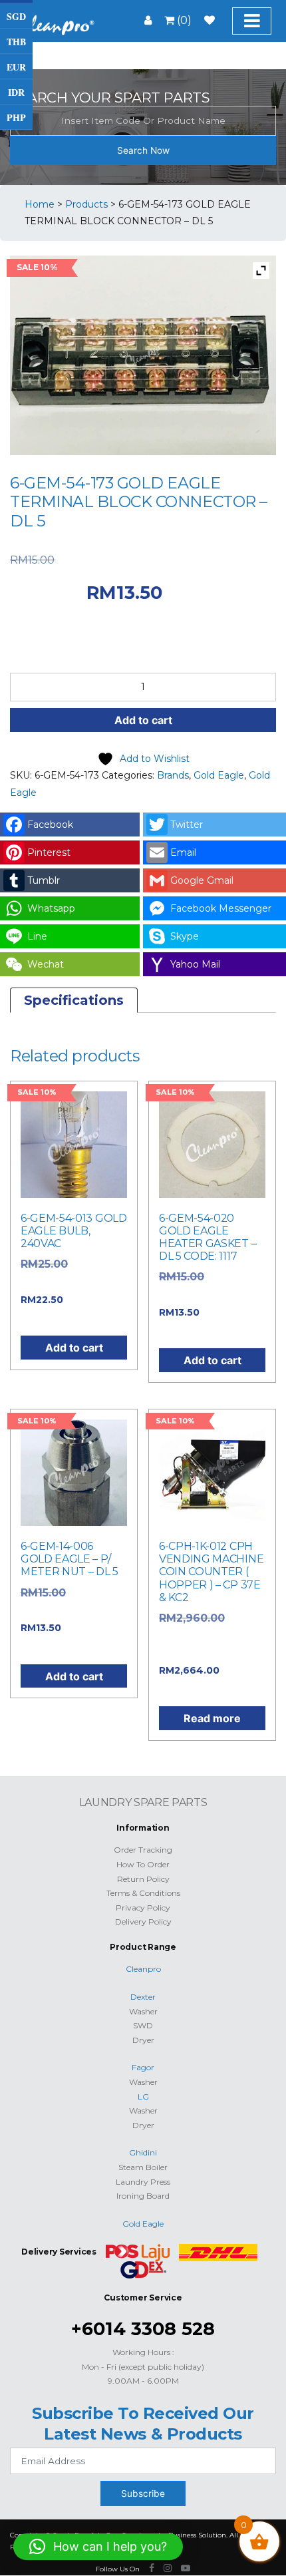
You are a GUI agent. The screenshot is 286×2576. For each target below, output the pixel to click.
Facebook (50, 825)
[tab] (74, 1000)
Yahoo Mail (195, 964)
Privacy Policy (143, 1908)
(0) (183, 20)
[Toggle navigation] (252, 21)
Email (183, 852)
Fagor (143, 2067)
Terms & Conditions (143, 1893)
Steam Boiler (143, 2167)
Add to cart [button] (74, 1348)
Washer (143, 2011)
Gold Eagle (219, 775)
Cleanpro (143, 1969)
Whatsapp (51, 908)
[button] (98, 2547)
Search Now (143, 150)
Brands (173, 775)
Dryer (143, 2040)
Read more (212, 1718)
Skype (185, 936)
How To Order (143, 1864)
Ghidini (143, 2152)
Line (37, 936)
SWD (143, 2025)
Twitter (187, 825)
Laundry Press (143, 2182)
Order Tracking (143, 1850)
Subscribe (143, 2493)
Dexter (143, 1997)
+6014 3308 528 (143, 2329)
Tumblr (44, 880)
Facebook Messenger (221, 908)
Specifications (74, 1000)
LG (143, 2097)
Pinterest (49, 852)
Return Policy (143, 1879)
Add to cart (143, 720)
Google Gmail (202, 880)
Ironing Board (143, 2196)
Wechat (46, 964)
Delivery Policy (143, 1922)
